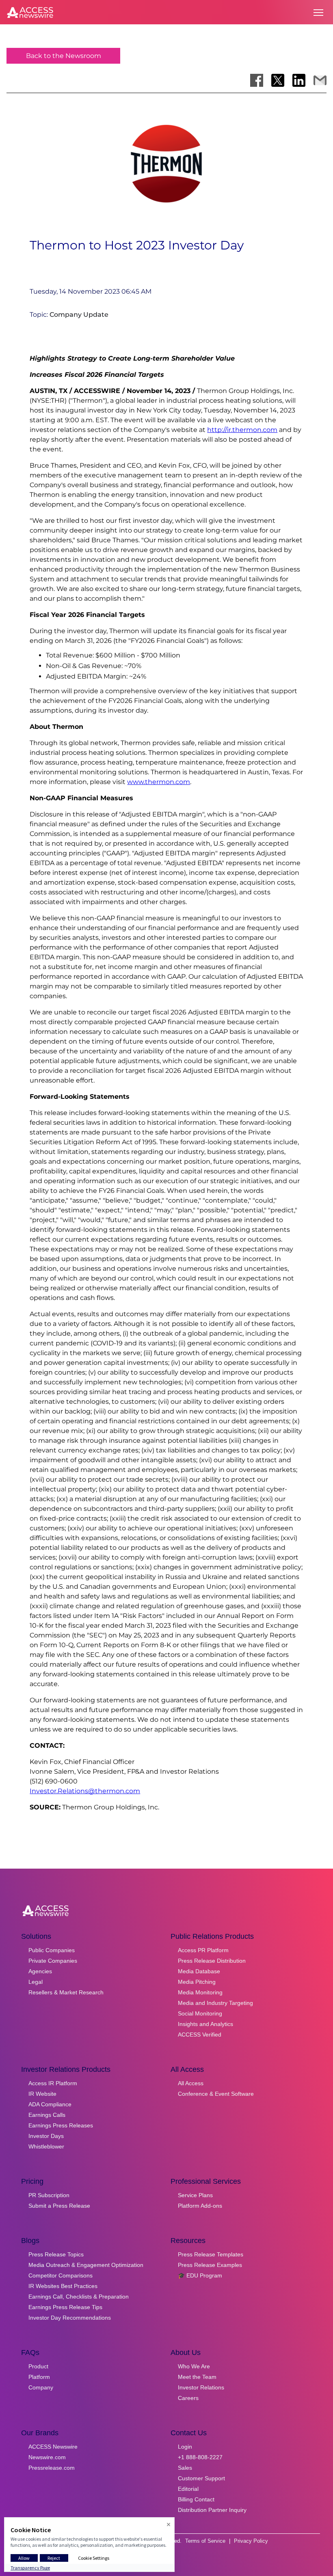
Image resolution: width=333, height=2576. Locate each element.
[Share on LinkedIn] (299, 80)
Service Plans (195, 2195)
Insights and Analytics (205, 2024)
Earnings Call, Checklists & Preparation (79, 2297)
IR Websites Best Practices (63, 2286)
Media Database (199, 1971)
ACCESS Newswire (53, 2447)
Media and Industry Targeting (215, 2003)
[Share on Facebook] (257, 80)
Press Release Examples (210, 2265)
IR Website (42, 2094)
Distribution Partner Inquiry (212, 2510)
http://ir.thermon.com (242, 430)
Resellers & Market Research (66, 1992)
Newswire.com (47, 2457)
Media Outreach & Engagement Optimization (86, 2265)
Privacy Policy (251, 2541)
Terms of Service (205, 2541)
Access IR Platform (53, 2083)
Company (41, 2387)
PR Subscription (49, 2195)
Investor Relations (201, 2387)
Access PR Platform (203, 1950)
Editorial (188, 2489)
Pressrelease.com (52, 2468)
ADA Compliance (50, 2104)
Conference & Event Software (216, 2094)
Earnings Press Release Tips (65, 2307)
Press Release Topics (56, 2254)
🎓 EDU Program (200, 2275)
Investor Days (46, 2136)
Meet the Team (197, 2377)
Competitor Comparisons (61, 2275)
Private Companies (53, 1961)
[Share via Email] (320, 80)
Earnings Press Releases (61, 2125)
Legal (36, 1982)
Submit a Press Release (59, 2206)
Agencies (40, 1971)
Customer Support (201, 2478)
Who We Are (194, 2366)
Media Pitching (197, 1982)
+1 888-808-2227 (200, 2457)
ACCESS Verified (200, 2035)
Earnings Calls (47, 2115)
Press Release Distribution (212, 1961)
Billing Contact (196, 2499)
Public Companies (52, 1950)
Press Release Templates (211, 2254)
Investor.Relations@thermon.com (85, 1791)
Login (185, 2447)
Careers (188, 2398)
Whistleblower (46, 2146)
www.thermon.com (159, 782)
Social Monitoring (200, 2013)
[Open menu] (318, 13)
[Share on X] (278, 80)
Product (38, 2366)
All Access (191, 2083)
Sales (185, 2468)
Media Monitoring (200, 1992)
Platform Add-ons (200, 2206)
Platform (39, 2377)
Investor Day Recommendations (70, 2318)
